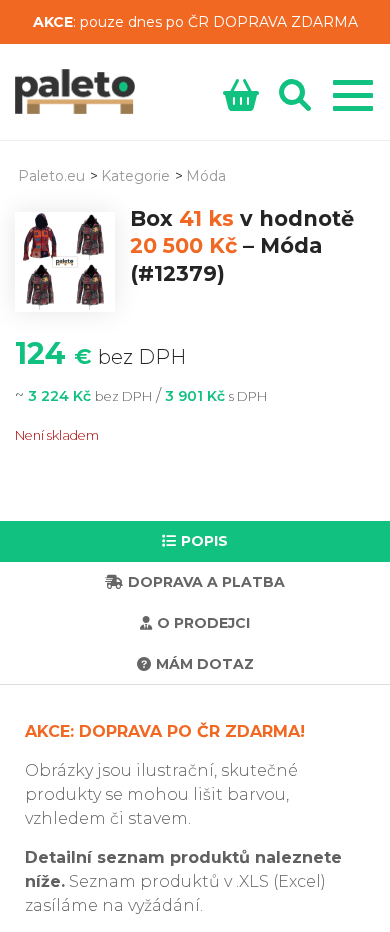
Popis (204, 541)
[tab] (195, 541)
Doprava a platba (206, 582)
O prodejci (203, 623)
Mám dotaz (205, 664)
